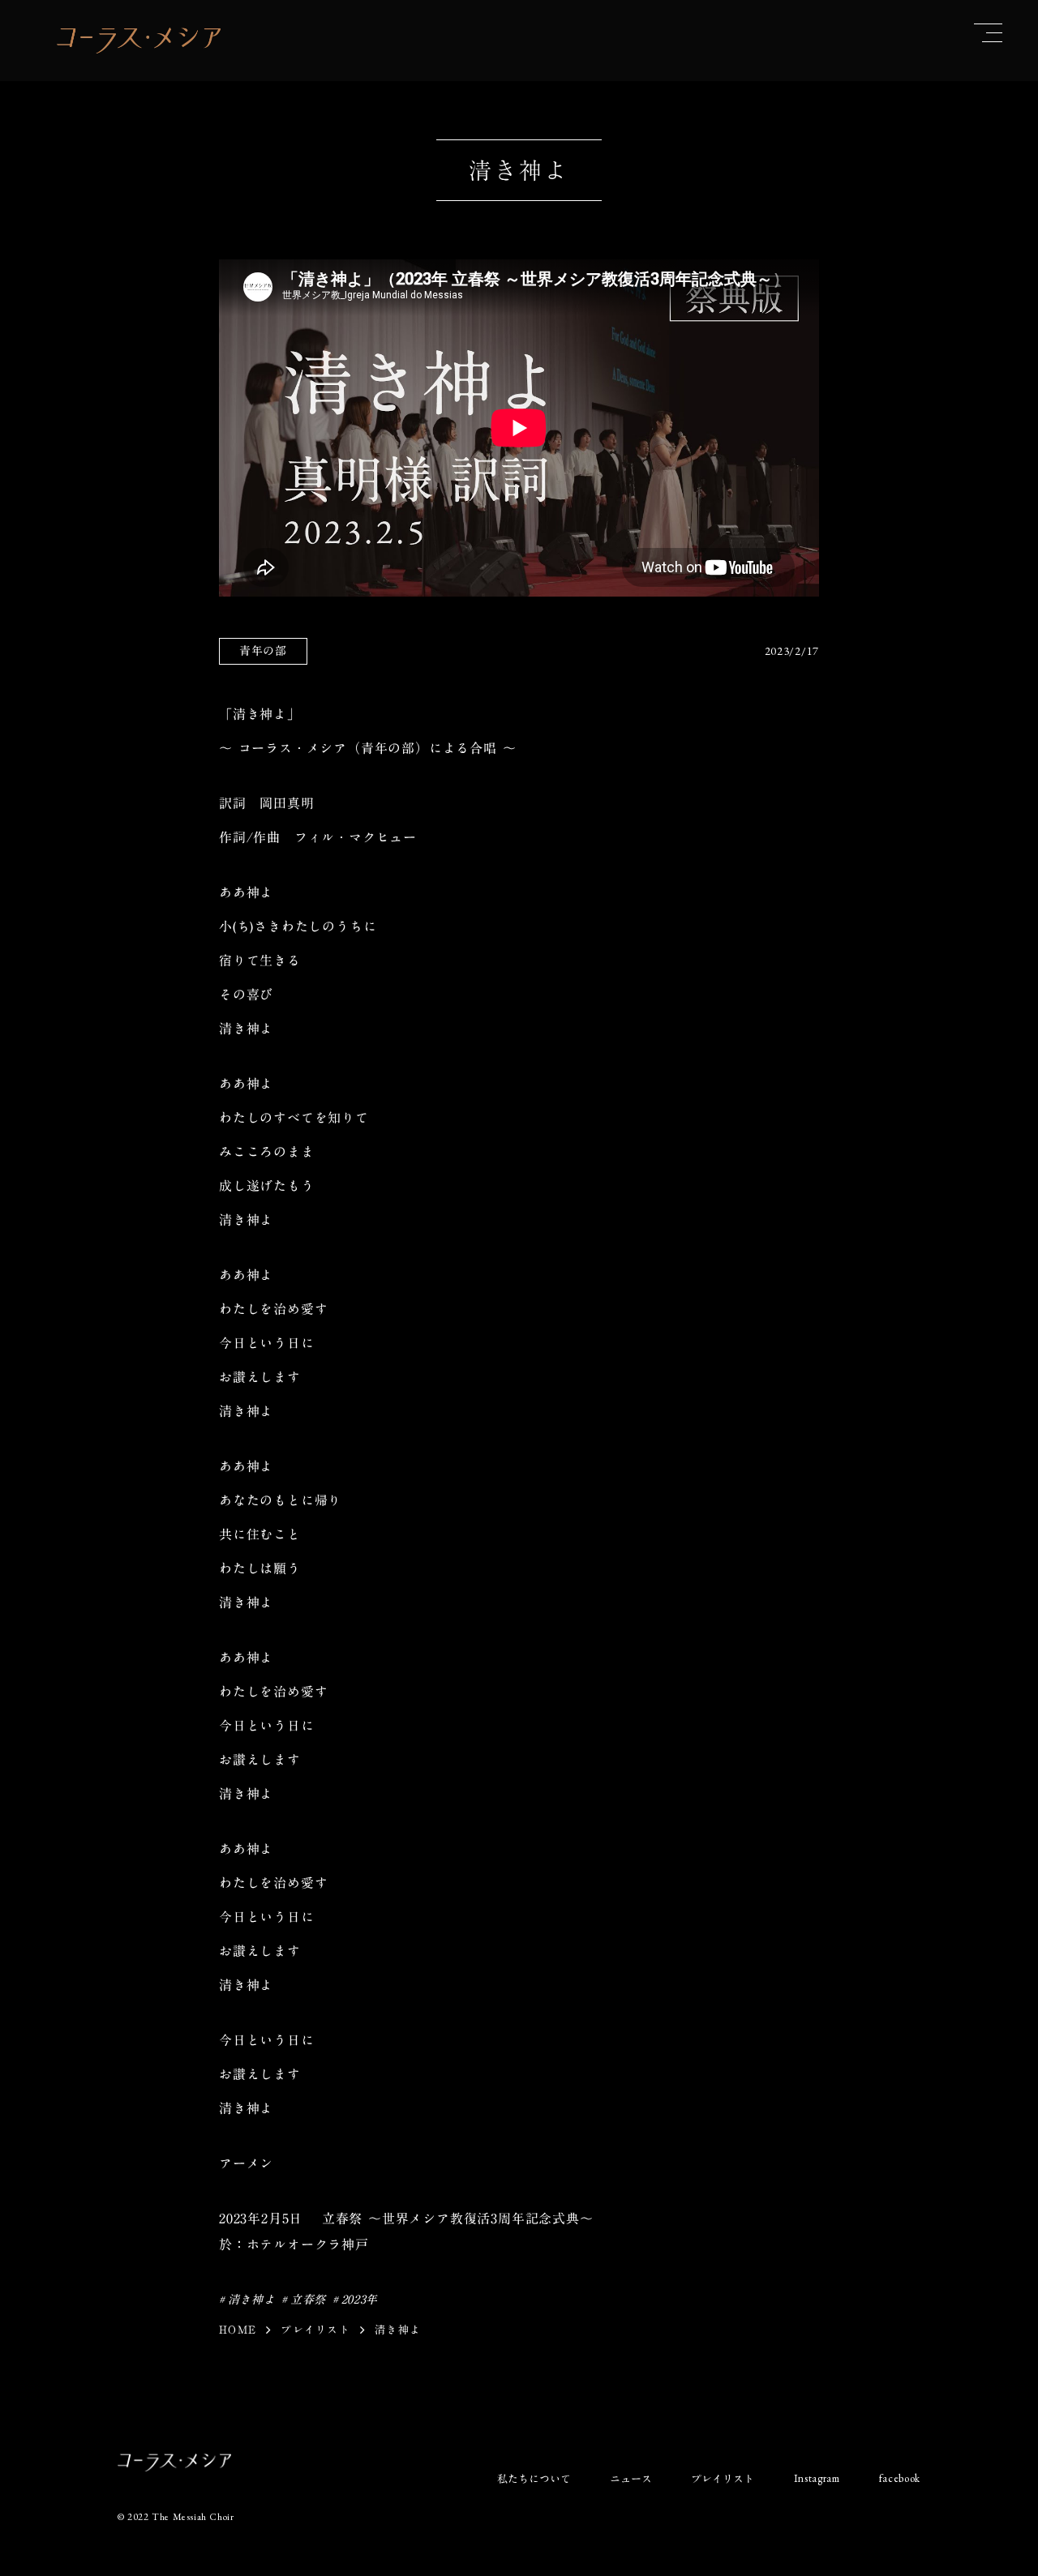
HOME (238, 2330)
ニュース (631, 2479)
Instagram (817, 2478)
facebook (900, 2478)
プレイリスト (315, 2330)
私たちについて (534, 2479)
